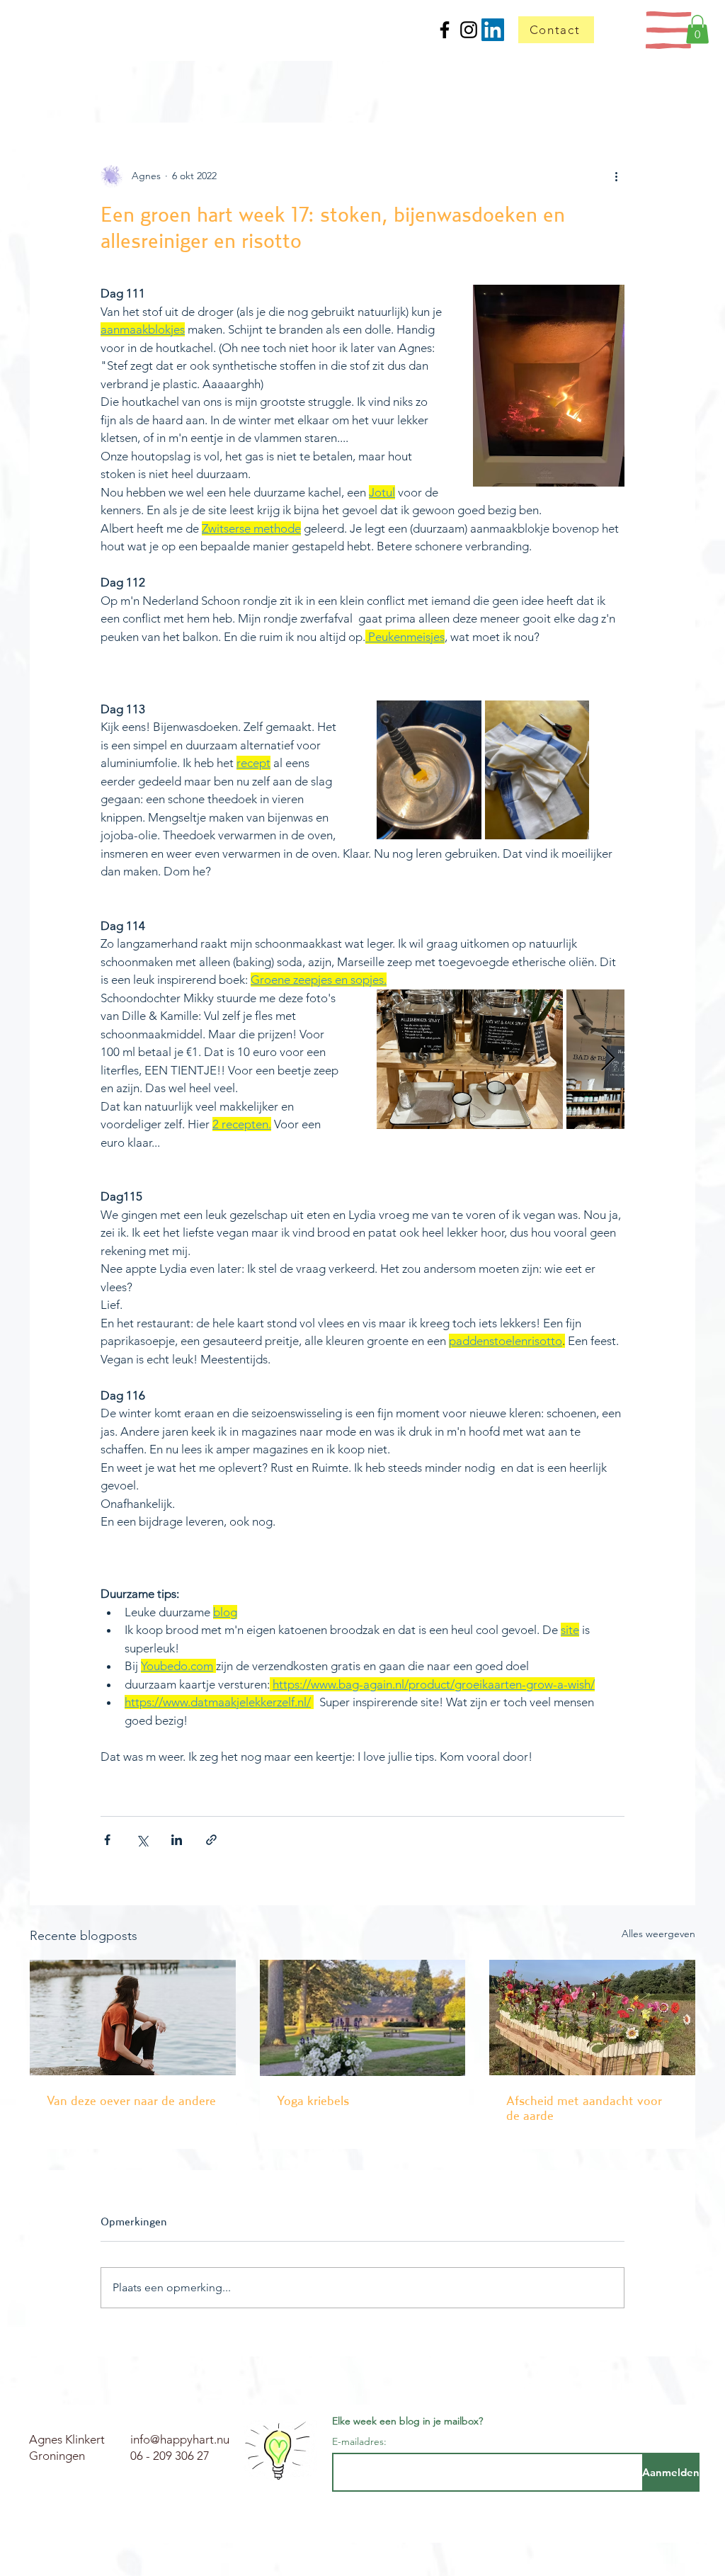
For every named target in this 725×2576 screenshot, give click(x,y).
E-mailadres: (359, 2441)
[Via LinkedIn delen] (177, 1840)
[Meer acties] (616, 176)
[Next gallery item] (608, 1059)
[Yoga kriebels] (363, 2018)
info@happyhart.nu (180, 2439)
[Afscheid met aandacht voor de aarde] (592, 2018)
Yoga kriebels (313, 2100)
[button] (669, 30)
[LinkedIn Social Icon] (493, 30)
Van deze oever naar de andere (131, 2100)
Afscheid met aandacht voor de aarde (584, 2108)
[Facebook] (445, 30)
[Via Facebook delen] (107, 1840)
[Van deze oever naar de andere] (133, 2018)
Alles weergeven (658, 1934)
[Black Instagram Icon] (469, 30)
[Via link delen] (211, 1840)
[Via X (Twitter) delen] (142, 1840)
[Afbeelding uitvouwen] (429, 770)
